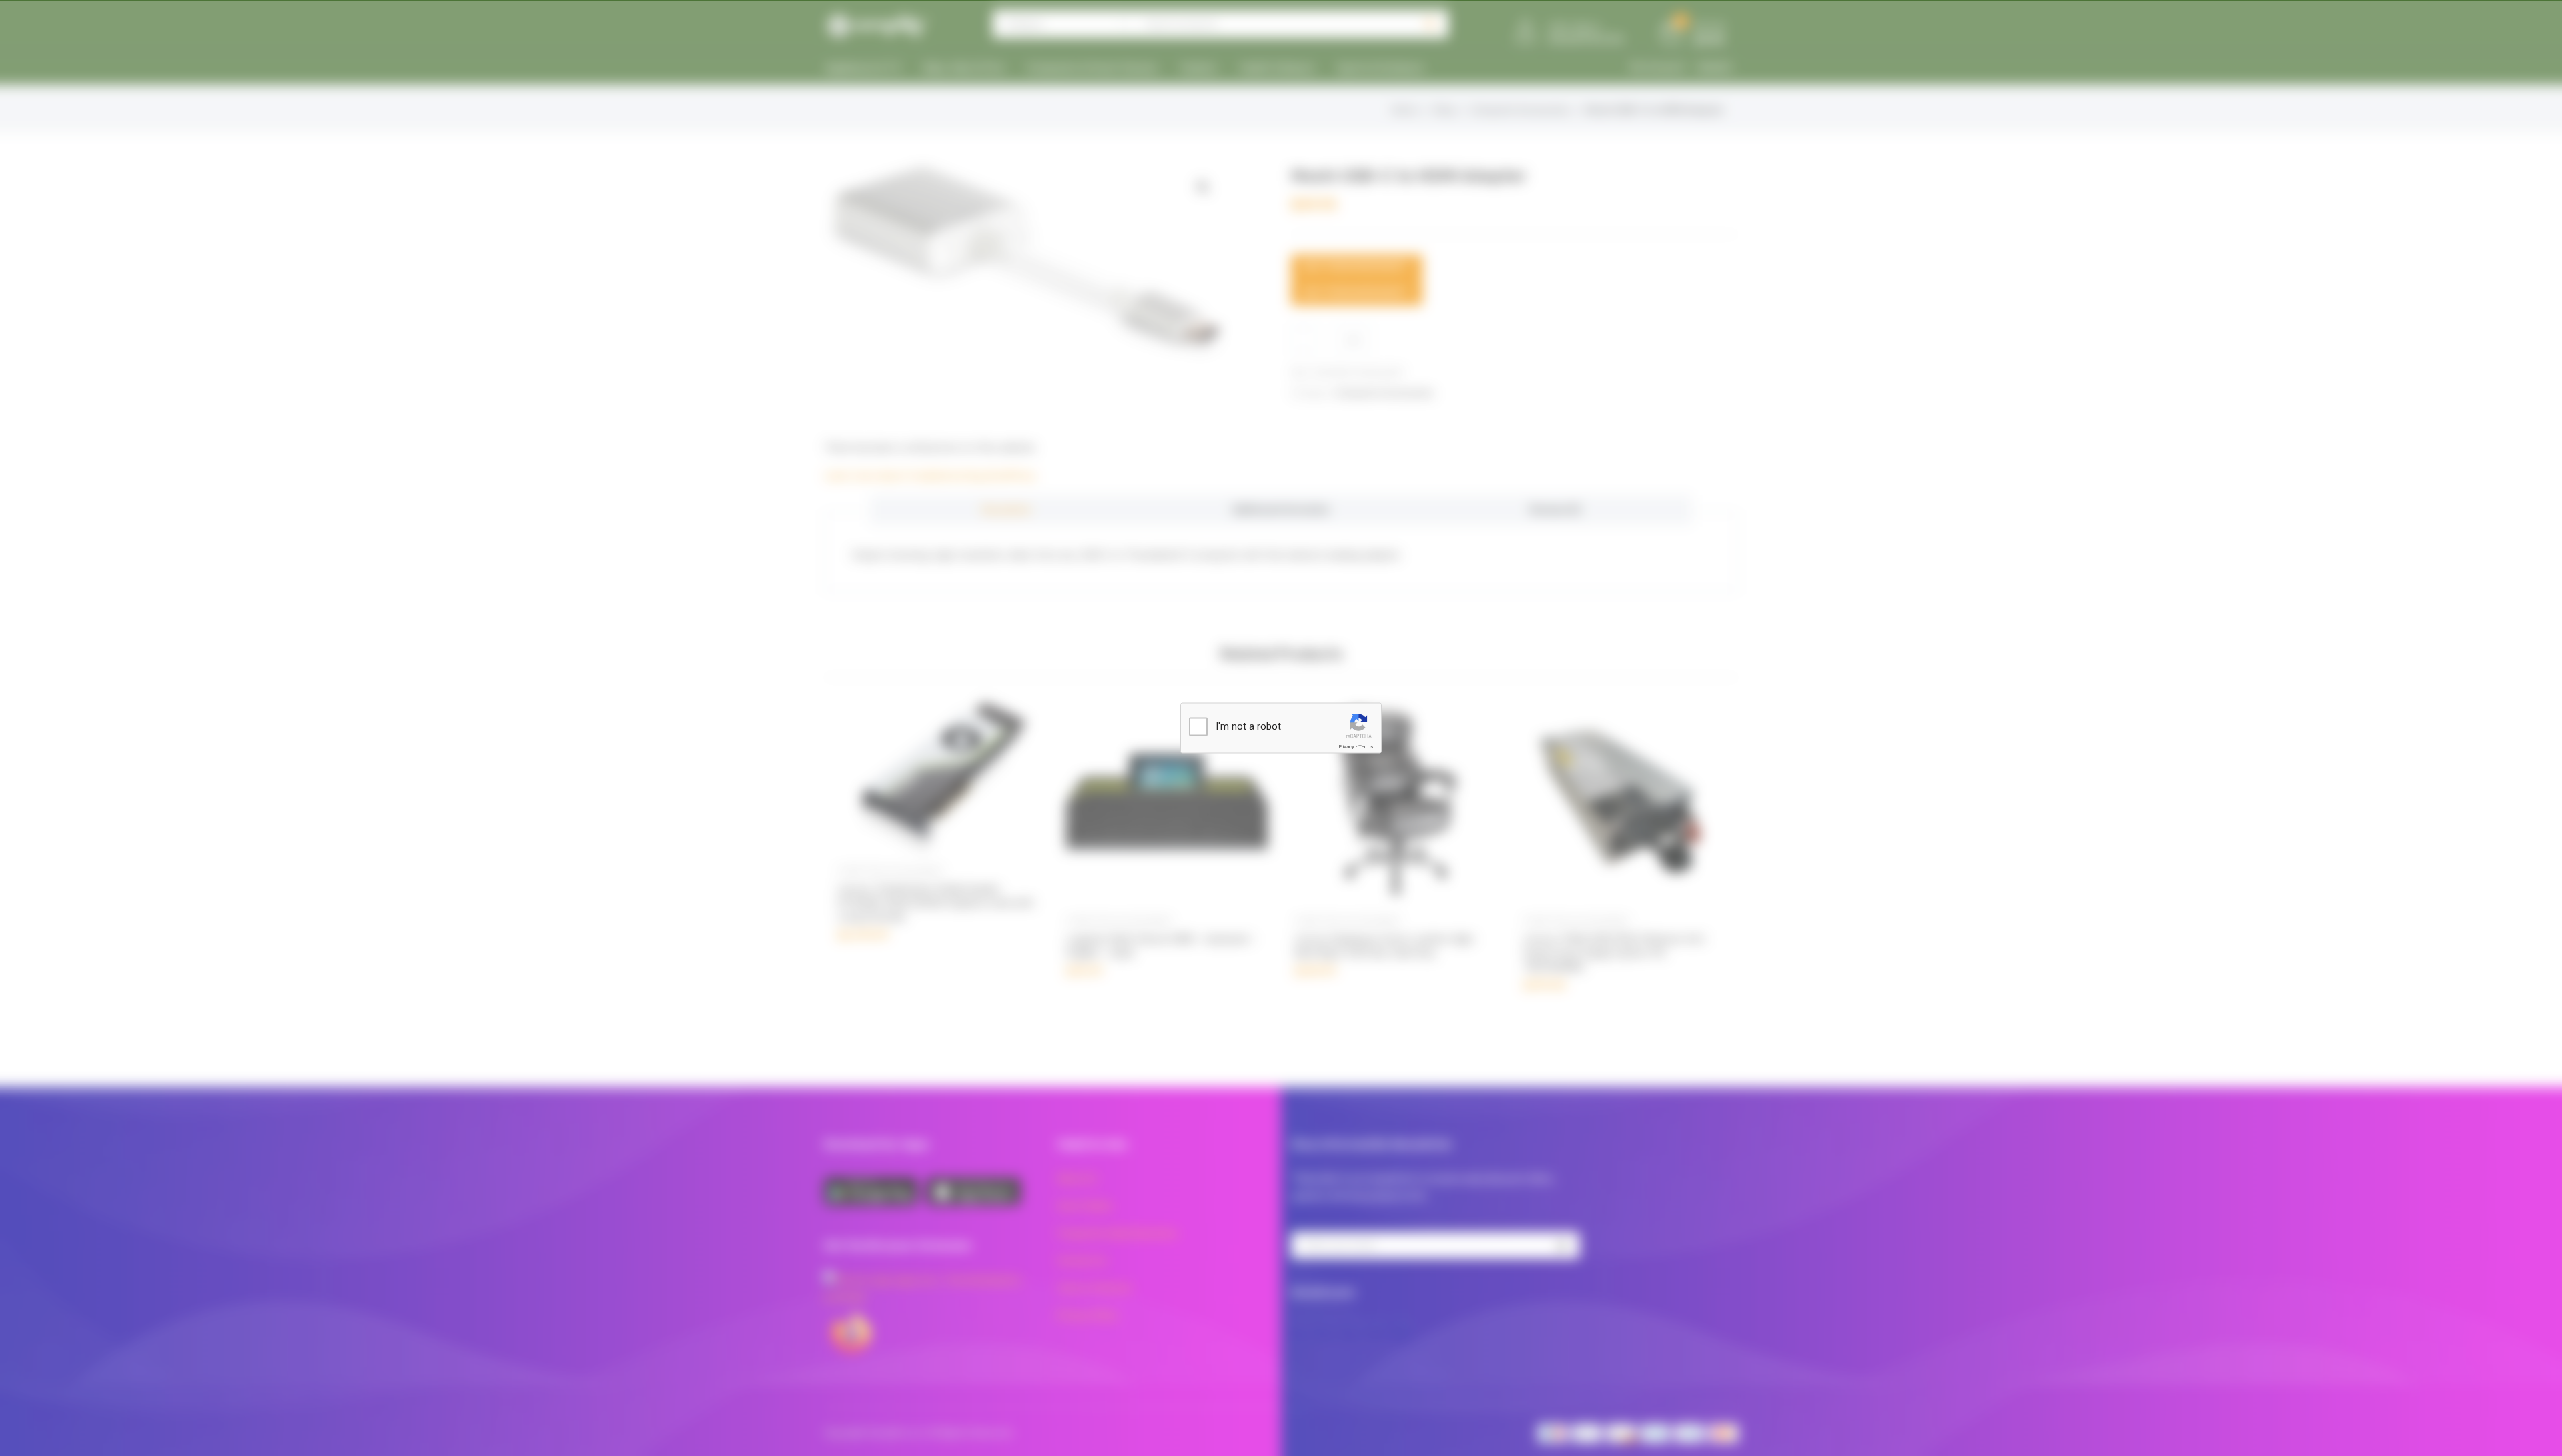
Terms (1366, 747)
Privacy (1346, 747)
